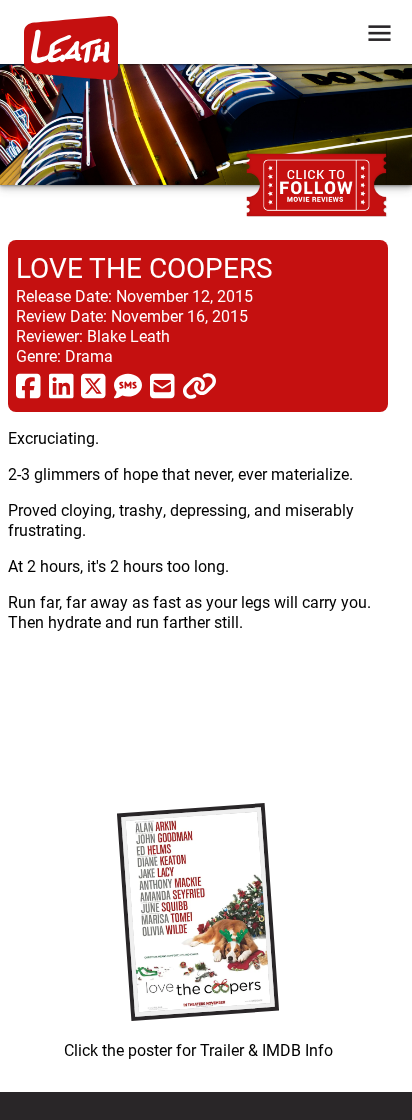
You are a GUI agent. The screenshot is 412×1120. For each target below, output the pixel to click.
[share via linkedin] (61, 385)
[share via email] (162, 385)
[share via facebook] (28, 385)
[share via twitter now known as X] (93, 385)
